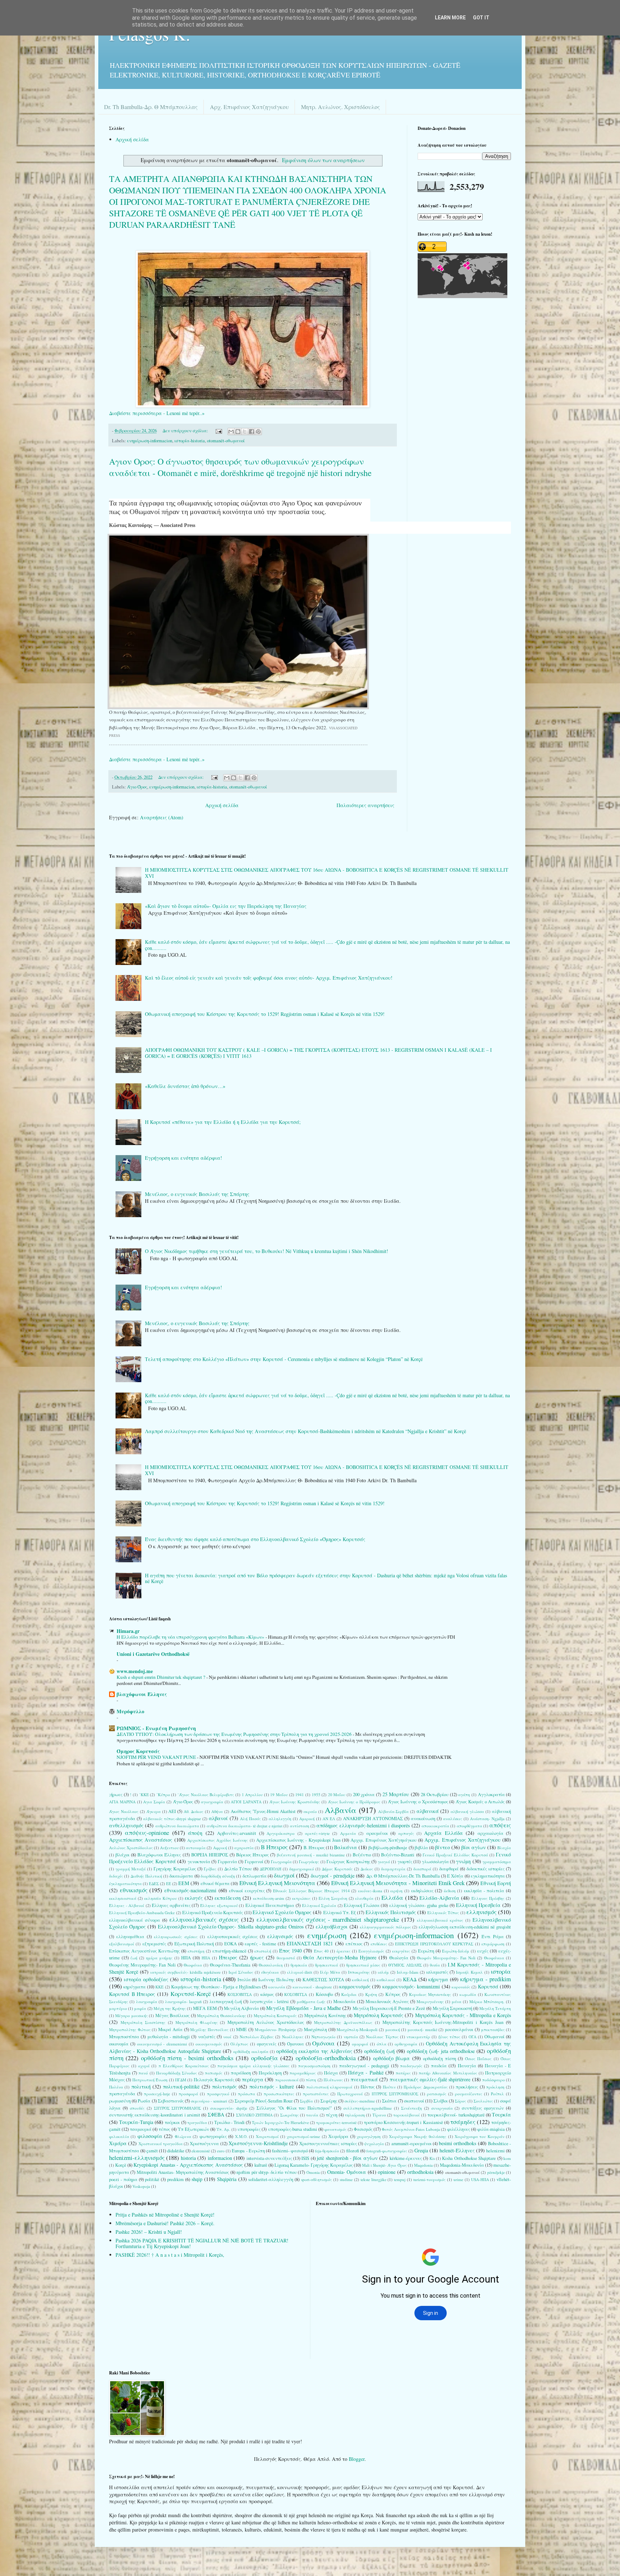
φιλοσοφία (150, 2136)
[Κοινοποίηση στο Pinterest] (258, 432)
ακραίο (310, 1811)
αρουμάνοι (377, 1833)
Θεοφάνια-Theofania (230, 1965)
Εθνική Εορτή (496, 1883)
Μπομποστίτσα (124, 2037)
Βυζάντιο (362, 1855)
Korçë (121, 2165)
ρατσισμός (437, 2094)
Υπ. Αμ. (223, 2129)
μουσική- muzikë (422, 2029)
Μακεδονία (344, 2002)
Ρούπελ (497, 2094)
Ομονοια (295, 2044)
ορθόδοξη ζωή (379, 2051)
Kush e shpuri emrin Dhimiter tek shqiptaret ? (161, 1677)
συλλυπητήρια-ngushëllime (368, 2108)
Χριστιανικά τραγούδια (161, 2144)
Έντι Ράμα (492, 1937)
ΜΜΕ (241, 2029)
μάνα (457, 2002)
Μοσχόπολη (315, 2029)
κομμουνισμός (355, 1986)
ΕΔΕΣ (154, 1883)
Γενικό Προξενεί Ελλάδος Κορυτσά (455, 1855)
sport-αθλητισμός (316, 2179)
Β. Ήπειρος (314, 1848)
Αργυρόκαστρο (281, 1833)
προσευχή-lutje (157, 2094)
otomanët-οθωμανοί (226, 441)
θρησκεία (299, 1965)
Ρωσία (144, 2101)
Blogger (357, 2459)
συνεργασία (442, 2108)
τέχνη (332, 2115)
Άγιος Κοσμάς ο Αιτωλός (480, 1802)
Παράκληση (270, 2073)
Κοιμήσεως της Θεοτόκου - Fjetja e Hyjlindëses (216, 1987)
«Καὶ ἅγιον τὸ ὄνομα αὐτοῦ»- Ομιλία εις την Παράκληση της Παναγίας (226, 906)
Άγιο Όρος (137, 787)
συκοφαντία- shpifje (229, 2108)
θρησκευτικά (327, 1965)
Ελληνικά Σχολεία (319, 1905)
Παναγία (467, 2066)
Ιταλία (244, 1980)
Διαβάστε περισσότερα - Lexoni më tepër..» (157, 413)
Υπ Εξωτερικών (193, 2129)
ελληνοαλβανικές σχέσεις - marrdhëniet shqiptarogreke (328, 1919)
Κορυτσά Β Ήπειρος (132, 1994)
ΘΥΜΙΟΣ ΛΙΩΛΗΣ (405, 1965)
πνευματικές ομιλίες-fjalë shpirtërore (430, 2079)
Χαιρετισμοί (267, 2136)
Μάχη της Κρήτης (170, 2008)
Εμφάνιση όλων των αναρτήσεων (323, 160)
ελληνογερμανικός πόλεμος (386, 1927)
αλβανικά (428, 1811)
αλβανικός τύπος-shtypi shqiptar (172, 1819)
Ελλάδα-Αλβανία (439, 1898)
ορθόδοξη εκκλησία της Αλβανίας (314, 2051)
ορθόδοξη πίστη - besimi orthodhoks (187, 2058)
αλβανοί (218, 1818)
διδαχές (116, 1876)
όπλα (382, 2044)
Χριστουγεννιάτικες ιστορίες (328, 2144)
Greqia (421, 2150)
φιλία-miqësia (491, 2129)
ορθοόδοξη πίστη (439, 2059)
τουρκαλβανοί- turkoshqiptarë (456, 2115)
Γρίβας (210, 1869)
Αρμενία (348, 1833)
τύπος (164, 2129)
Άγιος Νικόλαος (124, 1811)
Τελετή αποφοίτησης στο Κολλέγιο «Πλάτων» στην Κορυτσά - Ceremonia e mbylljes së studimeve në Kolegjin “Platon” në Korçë (284, 1359)
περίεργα (253, 2079)
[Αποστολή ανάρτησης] (218, 431)
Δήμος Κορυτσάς (337, 1869)
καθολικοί (386, 1980)
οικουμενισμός (209, 2044)
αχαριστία (244, 1848)
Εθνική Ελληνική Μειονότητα (277, 1883)
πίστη (311, 2080)
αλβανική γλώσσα (467, 1811)
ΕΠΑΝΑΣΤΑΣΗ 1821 (310, 1943)
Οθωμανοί (494, 2037)
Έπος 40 (321, 1951)
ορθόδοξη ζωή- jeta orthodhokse (441, 2051)
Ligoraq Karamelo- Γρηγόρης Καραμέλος (314, 2165)
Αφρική (220, 1848)
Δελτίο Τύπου (238, 1869)
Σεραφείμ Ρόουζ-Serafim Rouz (264, 2101)
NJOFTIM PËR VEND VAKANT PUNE (157, 1757)
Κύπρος (393, 1994)
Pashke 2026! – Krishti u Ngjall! (149, 2232)
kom (507, 2158)
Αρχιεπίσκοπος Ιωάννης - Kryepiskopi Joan (298, 1840)
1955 (316, 1795)
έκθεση (450, 1891)
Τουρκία (501, 2115)
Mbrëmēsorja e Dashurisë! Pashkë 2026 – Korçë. (165, 2223)
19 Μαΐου (279, 1795)
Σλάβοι (441, 2101)
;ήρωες (116, 1795)
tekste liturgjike (374, 2179)
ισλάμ (383, 1972)
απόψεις (500, 1825)
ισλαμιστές (437, 1972)
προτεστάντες (316, 2094)
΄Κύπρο (163, 1795)
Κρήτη (371, 1994)
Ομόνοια (323, 2043)
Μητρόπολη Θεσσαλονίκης (221, 2015)
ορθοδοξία (265, 2058)
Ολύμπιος (239, 2044)
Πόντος (368, 2087)
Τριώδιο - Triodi (229, 2122)
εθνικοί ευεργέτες (247, 1891)
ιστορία (501, 1971)
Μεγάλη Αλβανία (241, 2008)
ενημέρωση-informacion (150, 441)
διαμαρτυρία (393, 1869)
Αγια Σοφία (154, 1802)
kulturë (261, 2165)
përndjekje (496, 2172)
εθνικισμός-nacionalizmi (190, 1890)
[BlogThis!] (238, 432)
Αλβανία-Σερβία (393, 1811)
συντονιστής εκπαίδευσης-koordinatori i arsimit (155, 2115)
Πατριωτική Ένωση (150, 2080)
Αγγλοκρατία (491, 1795)
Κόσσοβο (324, 1994)
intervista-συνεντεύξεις (269, 2158)
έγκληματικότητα (125, 1883)
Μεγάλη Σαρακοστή (452, 2008)
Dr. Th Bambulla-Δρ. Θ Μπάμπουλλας (151, 107)
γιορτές (405, 1862)
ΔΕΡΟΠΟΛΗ (271, 1869)
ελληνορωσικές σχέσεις (176, 1937)
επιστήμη (196, 1951)
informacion (220, 2158)
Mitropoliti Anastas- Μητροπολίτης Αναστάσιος (183, 2172)
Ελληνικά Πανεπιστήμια (270, 1905)
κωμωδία (468, 1994)
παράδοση (241, 2073)
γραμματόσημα (497, 1862)
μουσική (393, 2029)
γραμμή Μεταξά (131, 1869)
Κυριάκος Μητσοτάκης (430, 1994)
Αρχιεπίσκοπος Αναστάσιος (141, 1840)
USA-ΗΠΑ (480, 2179)
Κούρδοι (349, 1994)
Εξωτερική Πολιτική (194, 1944)
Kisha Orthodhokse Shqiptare (469, 2158)
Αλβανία (340, 1810)
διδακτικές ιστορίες (485, 1869)
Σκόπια (389, 2101)
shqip (197, 2179)
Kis (432, 2158)
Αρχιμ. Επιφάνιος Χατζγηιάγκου (384, 1840)
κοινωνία (277, 1987)
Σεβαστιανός (171, 2101)
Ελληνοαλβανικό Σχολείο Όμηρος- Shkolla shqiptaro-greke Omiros (231, 1927)
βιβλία (421, 1848)
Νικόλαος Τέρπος (382, 2037)
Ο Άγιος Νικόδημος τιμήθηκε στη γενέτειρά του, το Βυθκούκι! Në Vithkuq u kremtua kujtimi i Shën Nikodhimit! (267, 1251)
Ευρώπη (426, 1951)
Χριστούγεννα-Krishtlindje (258, 2143)
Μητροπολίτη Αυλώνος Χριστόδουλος (266, 2022)
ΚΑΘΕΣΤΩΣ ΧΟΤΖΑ (323, 1980)
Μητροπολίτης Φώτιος (130, 2029)
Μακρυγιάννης (430, 2002)
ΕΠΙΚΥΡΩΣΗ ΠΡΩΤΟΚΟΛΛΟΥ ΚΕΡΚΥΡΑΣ (434, 1944)
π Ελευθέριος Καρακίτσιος (184, 2066)
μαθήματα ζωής (311, 2002)
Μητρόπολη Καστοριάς (275, 2015)
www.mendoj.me (135, 1671)
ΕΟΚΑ (231, 1944)
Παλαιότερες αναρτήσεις (365, 805)
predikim (175, 2179)
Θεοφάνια (193, 1965)
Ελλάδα (392, 1897)
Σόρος (461, 2101)
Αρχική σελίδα (132, 139)
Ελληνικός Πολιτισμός (391, 1912)
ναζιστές (207, 2037)
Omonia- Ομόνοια (347, 2172)
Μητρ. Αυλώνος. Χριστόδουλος (340, 107)
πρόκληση (495, 2087)
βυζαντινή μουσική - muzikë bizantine (311, 1855)
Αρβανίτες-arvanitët (237, 1833)
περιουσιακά (287, 2080)
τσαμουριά (141, 2129)
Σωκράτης (290, 2115)
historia (188, 2158)
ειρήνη (396, 1891)
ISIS (305, 2158)
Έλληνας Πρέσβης (488, 1898)
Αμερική (307, 1819)
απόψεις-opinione (147, 1833)
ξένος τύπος (449, 2037)
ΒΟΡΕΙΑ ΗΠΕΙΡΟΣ (210, 1855)
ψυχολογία (374, 2144)
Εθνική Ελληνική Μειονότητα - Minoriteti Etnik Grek (398, 1883)
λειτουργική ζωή (226, 2002)
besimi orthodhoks (457, 2143)
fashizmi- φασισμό (290, 2151)
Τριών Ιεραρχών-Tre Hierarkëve (280, 2122)
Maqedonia (423, 2165)
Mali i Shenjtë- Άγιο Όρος (384, 2165)
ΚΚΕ (159, 1987)
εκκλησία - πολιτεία (484, 1891)
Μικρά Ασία (170, 2029)
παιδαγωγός (411, 2066)
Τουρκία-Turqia (136, 2122)
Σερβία (306, 2101)
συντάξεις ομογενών (483, 2108)
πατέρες (403, 2073)
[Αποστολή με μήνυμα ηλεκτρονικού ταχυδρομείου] (231, 432)
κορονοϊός (461, 1987)
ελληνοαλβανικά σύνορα (135, 1920)
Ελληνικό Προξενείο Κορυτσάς (213, 1913)
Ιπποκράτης (359, 1972)
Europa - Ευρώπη (248, 2151)
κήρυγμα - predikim (486, 1979)
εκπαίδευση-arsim (269, 1898)
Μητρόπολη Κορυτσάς (379, 2015)
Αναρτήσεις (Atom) (162, 817)
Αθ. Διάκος (194, 1811)
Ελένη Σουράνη (333, 1898)
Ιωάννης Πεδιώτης (276, 1980)
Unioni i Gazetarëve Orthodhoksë (153, 1654)
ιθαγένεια (270, 1972)
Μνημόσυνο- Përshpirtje (276, 2029)
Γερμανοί (254, 1862)
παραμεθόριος (303, 2073)
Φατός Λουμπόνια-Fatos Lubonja (411, 2129)
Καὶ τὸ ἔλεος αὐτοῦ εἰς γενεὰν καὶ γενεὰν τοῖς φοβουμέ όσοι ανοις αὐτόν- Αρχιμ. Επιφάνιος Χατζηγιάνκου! (269, 978)
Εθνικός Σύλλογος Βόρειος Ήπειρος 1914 (311, 1891)
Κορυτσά (488, 1986)
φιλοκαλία (119, 2136)
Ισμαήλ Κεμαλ (469, 1972)
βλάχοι (123, 1855)
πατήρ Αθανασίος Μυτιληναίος (448, 2073)
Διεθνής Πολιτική (146, 1876)
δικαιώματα (181, 1876)
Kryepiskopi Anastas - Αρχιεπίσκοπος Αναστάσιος (188, 2165)
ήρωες (257, 1957)
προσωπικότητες (279, 2094)
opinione (387, 2172)
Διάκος (367, 1869)
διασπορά (422, 1869)
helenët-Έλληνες (457, 2150)
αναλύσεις (453, 1819)
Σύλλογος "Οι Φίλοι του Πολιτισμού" (294, 2108)
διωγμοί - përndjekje (333, 1876)
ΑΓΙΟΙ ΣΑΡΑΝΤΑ (246, 1802)
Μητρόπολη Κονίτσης (325, 2015)
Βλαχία (504, 1848)
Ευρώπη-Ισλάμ (456, 1951)
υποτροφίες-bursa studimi (293, 2129)
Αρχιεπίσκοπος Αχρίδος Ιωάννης (218, 1840)
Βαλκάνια (346, 1847)
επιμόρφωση (493, 1944)
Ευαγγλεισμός (371, 1951)
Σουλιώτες (483, 2101)
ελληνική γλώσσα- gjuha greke (419, 1905)
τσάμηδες (463, 2122)
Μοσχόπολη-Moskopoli (357, 2029)
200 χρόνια (364, 1795)
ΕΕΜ (184, 1883)
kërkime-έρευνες (406, 2158)
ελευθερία (364, 1898)
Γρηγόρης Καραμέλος (175, 1869)
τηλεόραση (355, 2115)
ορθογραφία (406, 2044)
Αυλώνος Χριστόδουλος (131, 1848)
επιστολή (263, 1951)
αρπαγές (406, 1833)
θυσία (435, 1965)
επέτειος (354, 1944)
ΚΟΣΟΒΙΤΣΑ (296, 1994)
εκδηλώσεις (422, 1891)
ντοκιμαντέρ (418, 2037)
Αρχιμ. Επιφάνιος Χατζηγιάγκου (462, 1840)
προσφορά (188, 2094)
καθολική (360, 1980)
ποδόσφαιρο (494, 2080)
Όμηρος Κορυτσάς (138, 1751)
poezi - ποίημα (123, 2179)
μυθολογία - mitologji (169, 2037)
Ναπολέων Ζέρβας (257, 2037)
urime (458, 2179)
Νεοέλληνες (293, 2037)
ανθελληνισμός (126, 1825)
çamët (152, 2151)
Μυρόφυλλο (130, 1711)
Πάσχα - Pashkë (366, 2073)
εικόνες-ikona (370, 1891)
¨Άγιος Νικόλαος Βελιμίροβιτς (206, 1795)
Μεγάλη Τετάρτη (495, 2008)
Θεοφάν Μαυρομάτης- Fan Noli (446, 1958)
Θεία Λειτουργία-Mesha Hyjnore (340, 1957)
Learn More (450, 18)
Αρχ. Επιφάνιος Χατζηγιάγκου (249, 107)
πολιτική (141, 2087)
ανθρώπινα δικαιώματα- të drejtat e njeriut (245, 1826)
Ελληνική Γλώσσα (362, 1905)
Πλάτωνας (333, 2080)
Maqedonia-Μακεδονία (462, 2165)
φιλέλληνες (459, 2129)
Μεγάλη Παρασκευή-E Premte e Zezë (389, 2008)
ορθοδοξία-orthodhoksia (326, 2058)
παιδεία (439, 2066)
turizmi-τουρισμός (429, 2179)
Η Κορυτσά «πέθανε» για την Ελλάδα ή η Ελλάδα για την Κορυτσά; (223, 1122)
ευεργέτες (401, 1951)
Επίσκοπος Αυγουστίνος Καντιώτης (144, 1951)
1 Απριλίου (252, 1795)
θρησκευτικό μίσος (363, 1965)
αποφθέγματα (469, 1826)
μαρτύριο (118, 2008)
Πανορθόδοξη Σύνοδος (177, 2073)
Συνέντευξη (412, 2108)
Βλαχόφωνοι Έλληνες (159, 1855)
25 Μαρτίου (396, 1794)
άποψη (195, 1833)
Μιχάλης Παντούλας (209, 2029)
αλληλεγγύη (280, 1819)
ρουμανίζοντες (469, 2094)
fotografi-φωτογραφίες (387, 2151)
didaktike (176, 2151)
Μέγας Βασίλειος (172, 2015)
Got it (481, 18)
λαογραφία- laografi (183, 2002)
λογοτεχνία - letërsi (269, 2002)
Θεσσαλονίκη (271, 1965)
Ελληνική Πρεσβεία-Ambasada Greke (142, 1913)
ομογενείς (267, 2044)
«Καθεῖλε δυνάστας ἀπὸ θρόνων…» (185, 1086)
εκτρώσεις (301, 1898)
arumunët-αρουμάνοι (412, 2144)
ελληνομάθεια (130, 1937)
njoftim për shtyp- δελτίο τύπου (267, 2172)
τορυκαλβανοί (407, 2115)
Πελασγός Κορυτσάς (214, 2080)
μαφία (140, 2008)
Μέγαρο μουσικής (131, 2015)
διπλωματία (255, 1876)
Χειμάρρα (338, 2136)
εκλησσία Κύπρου (161, 1898)
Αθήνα (217, 1811)
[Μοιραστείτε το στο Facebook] (252, 432)
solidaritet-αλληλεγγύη (271, 2179)
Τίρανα (379, 2115)
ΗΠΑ (186, 1958)
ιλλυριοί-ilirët (300, 1972)
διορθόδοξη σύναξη (218, 1876)
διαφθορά (449, 1869)
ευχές (483, 1951)
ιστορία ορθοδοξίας (146, 1979)
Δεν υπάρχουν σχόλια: (186, 431)
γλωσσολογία (435, 1862)
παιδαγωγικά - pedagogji (364, 2066)
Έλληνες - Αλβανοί (127, 1905)
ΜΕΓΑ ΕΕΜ (205, 2008)
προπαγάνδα (122, 2094)
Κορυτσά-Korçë (191, 1994)
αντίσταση (300, 1826)
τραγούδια (197, 2122)
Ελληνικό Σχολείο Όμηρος (282, 1912)
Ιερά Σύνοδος (241, 1972)
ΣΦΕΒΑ (216, 2115)
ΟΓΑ (473, 2037)
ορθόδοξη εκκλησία (251, 2051)
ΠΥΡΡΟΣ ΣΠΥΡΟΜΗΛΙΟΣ (395, 2094)
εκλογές (194, 1898)
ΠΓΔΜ (181, 2080)
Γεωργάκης (309, 1862)
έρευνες (344, 1951)
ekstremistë (201, 2151)
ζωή (134, 1958)
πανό (143, 2073)
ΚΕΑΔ (410, 1979)
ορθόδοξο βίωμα (391, 2058)
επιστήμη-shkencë (229, 1951)
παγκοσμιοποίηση (314, 2066)
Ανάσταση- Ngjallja (487, 1819)
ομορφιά (360, 2044)
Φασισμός (363, 2129)
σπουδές (137, 2108)
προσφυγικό (218, 2094)
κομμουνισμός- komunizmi (411, 1986)
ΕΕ (169, 1883)
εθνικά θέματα (215, 1883)
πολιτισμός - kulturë (272, 2087)
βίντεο (443, 1847)
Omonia (313, 2172)
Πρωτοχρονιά (350, 2094)
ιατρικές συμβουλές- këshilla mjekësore (185, 1972)
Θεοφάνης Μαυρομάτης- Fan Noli (142, 1965)
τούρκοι (172, 2122)
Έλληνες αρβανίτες (171, 1905)
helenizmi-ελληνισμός (137, 2158)
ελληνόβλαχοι (332, 1927)
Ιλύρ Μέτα (330, 1972)
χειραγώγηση (369, 2136)
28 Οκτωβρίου (435, 1795)
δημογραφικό (302, 1869)
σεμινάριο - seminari (209, 2101)
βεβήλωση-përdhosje (388, 1848)
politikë (152, 2179)
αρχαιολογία (490, 1833)
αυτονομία (196, 1848)
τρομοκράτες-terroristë (336, 2122)
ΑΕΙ (172, 1811)
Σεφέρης (329, 2101)
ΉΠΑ (206, 1958)
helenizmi (495, 2151)
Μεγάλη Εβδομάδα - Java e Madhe (304, 2008)
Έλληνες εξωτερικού (219, 1905)
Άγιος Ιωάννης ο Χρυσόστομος (418, 1802)
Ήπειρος (228, 1957)
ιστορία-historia (190, 441)
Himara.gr (128, 1631)
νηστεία (351, 2037)
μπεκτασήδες (493, 2029)
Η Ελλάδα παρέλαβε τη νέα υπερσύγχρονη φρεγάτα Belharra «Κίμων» (191, 1637)
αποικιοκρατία (435, 1826)
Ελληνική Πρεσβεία (478, 1905)
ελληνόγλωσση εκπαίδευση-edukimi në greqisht (465, 1927)
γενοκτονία (199, 1862)
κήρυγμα (438, 1979)
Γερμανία (227, 1862)
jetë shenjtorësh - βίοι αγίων (347, 2158)
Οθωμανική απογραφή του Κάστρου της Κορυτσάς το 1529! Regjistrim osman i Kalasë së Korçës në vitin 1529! (265, 1014)
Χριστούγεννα (204, 2144)
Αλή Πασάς (250, 1819)
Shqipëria (227, 2179)
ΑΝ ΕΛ (329, 1819)
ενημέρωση (327, 1935)
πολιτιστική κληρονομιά (329, 2087)
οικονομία (119, 2044)
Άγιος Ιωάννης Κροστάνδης (295, 1802)
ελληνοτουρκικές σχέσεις (232, 1937)
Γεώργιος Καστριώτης (348, 1862)
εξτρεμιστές (154, 1944)
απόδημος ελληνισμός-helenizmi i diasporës (363, 1825)
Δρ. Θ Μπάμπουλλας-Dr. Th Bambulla (403, 1876)
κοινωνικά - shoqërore (313, 1987)
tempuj (400, 2179)
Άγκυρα (154, 1811)
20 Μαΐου (337, 1795)
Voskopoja (141, 2186)
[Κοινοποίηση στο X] (245, 432)
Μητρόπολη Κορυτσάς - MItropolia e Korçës (463, 2015)
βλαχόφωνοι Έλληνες (142, 1694)
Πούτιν (389, 2087)
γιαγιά (384, 1862)
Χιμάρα (118, 2143)
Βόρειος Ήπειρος (252, 1855)
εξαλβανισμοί (122, 1944)
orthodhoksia (420, 2172)
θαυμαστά (286, 1958)
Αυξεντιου (169, 1848)
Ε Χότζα (455, 1876)
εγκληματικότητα (488, 1876)
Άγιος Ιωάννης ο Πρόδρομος (354, 1802)
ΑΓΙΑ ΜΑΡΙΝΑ (122, 1802)
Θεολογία (399, 1958)
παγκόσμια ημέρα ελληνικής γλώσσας (253, 2066)
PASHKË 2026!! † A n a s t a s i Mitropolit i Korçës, (170, 2255)
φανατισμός (335, 2129)
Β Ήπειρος (274, 1847)
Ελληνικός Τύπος (443, 1913)
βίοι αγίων (474, 1847)
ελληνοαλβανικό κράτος (440, 1920)
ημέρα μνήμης (159, 1958)
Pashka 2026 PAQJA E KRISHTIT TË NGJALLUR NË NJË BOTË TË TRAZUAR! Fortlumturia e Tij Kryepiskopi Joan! (202, 2243)
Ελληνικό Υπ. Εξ (340, 1913)
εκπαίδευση (228, 1898)
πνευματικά (364, 2079)
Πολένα (116, 2087)
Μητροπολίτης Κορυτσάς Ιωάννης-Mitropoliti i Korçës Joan (443, 2022)
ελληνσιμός (280, 1936)
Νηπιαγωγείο (323, 2037)
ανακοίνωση (423, 1819)
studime (346, 2179)
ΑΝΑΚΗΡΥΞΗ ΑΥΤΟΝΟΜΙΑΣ (373, 1819)
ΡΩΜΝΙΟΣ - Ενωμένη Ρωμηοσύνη (156, 1728)
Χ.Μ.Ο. (241, 2136)
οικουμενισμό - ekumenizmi (162, 2044)
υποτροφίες (249, 2129)
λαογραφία (147, 2002)
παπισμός (214, 2073)
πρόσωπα (246, 2094)
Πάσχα (331, 2073)
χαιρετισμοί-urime (303, 2136)
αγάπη (464, 1795)
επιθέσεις (379, 1944)
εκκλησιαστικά (123, 1898)
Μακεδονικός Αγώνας (387, 2002)
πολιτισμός (224, 2087)
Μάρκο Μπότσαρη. (487, 2002)
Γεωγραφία (281, 1862)
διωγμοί (284, 1875)
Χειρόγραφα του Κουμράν (480, 2136)
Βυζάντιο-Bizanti (398, 1855)
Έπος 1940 (290, 1951)
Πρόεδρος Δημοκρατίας (426, 2087)
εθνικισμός (134, 1890)
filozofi (353, 2151)
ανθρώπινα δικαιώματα (177, 1826)
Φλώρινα (183, 2136)
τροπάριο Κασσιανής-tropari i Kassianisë (403, 2122)
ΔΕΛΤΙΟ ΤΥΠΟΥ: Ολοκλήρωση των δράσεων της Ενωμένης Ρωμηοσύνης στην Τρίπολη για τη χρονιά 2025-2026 (235, 1734)
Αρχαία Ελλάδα (443, 1833)
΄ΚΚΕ (144, 1795)
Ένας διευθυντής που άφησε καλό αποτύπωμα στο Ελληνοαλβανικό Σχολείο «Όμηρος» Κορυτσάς (255, 1539)
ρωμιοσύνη (120, 2101)
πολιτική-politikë (181, 2087)
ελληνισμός (482, 1912)
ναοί (227, 2037)
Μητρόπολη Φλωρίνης (197, 2022)
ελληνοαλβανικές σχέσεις (204, 1919)
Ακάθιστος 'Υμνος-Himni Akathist (263, 1811)
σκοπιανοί (414, 2101)
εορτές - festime (260, 1944)
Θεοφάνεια (494, 1958)
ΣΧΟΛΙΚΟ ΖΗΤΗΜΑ (254, 2115)
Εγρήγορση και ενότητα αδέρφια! (184, 1158)
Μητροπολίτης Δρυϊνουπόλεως (343, 2022)
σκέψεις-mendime (360, 2101)
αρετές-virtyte (317, 1833)
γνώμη (463, 1861)
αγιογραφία (212, 1802)
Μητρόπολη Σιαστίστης (143, 2022)
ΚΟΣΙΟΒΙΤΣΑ (240, 1994)
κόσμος (267, 1994)
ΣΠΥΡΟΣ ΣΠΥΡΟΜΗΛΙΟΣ (178, 2108)
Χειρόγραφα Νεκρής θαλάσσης (418, 2136)
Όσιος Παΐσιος (478, 2059)
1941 (300, 1795)
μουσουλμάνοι (459, 2029)
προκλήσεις (467, 2087)
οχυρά (144, 2066)
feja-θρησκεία (327, 2151)
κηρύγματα (135, 1987)
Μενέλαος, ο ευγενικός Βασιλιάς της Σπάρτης (197, 1194)
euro (221, 2151)
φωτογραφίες (213, 2136)
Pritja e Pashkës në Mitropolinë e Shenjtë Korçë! (165, 2215)
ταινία (312, 2115)
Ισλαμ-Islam (408, 1972)
